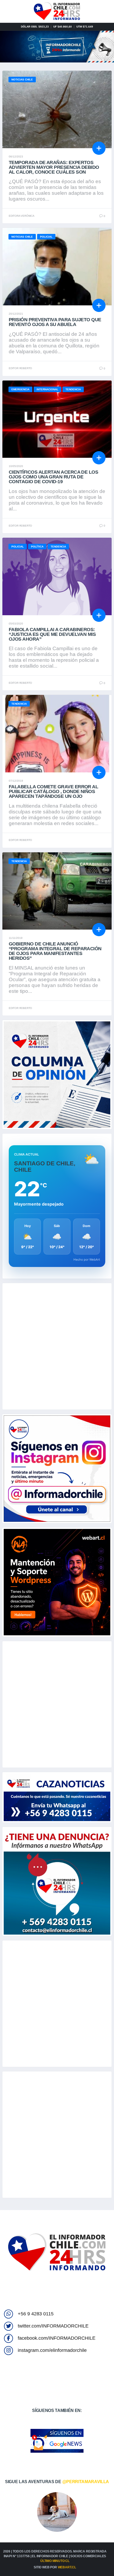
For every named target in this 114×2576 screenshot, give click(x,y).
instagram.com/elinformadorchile (52, 2350)
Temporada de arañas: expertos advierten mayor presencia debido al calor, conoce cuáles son (54, 167)
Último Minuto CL (55, 2561)
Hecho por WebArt (87, 1260)
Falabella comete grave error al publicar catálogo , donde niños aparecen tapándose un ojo (53, 791)
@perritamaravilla (86, 2482)
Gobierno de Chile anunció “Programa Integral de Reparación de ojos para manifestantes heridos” (55, 951)
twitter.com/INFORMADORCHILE (53, 2326)
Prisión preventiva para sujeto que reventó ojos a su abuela (55, 322)
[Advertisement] (57, 1346)
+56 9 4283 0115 (36, 2314)
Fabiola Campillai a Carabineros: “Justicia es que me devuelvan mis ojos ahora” (52, 634)
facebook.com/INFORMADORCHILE (57, 2338)
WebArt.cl (67, 2567)
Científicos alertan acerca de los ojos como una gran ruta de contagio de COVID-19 (53, 477)
